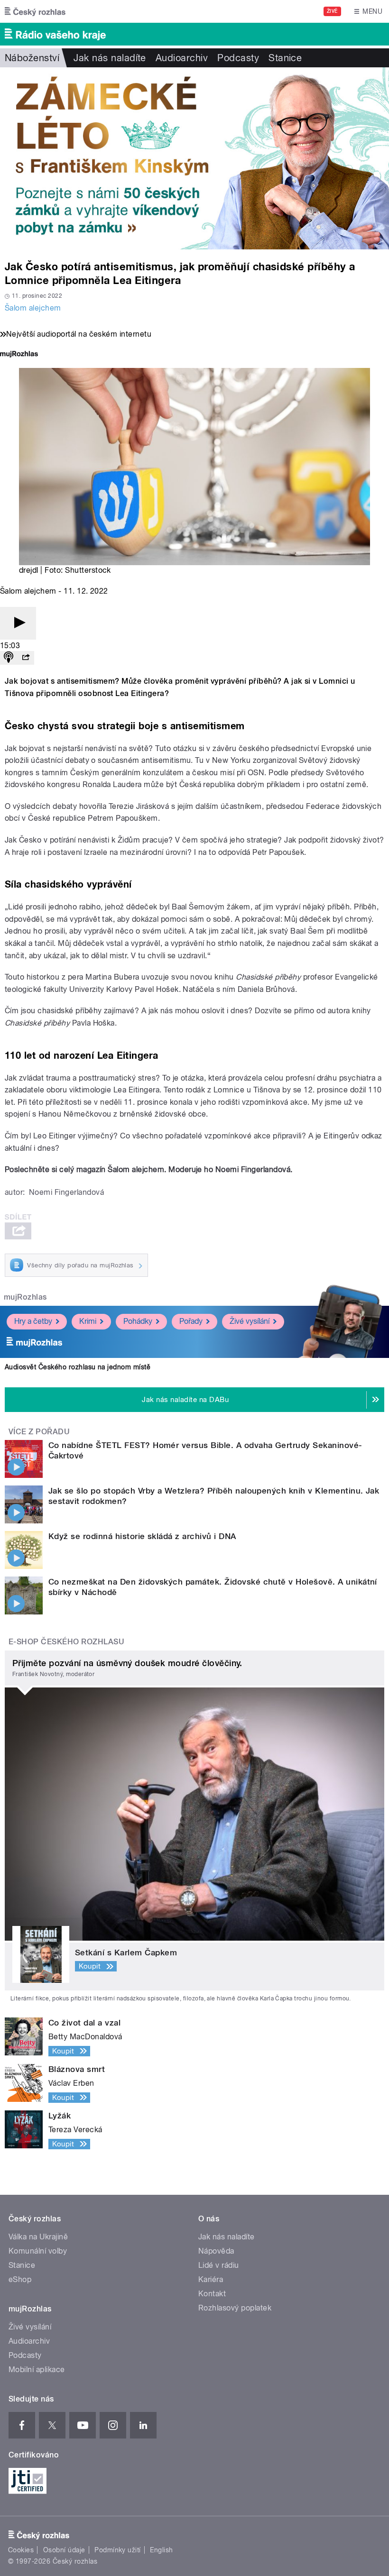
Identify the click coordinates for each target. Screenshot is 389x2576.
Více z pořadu (39, 1432)
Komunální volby (38, 2251)
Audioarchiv (182, 58)
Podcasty (238, 58)
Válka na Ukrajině (38, 2237)
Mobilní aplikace (37, 2370)
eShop (20, 2279)
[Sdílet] (26, 658)
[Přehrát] (18, 623)
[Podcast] (9, 658)
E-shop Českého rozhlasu (66, 1642)
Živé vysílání (250, 1321)
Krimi (88, 1321)
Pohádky (138, 1321)
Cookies (21, 2550)
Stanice (285, 58)
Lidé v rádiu (219, 2265)
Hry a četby (33, 1321)
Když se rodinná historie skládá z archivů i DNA (142, 1536)
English (161, 2550)
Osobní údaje (64, 2550)
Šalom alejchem (33, 308)
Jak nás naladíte (110, 58)
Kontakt (212, 2294)
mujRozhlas (25, 1297)
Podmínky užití (118, 2550)
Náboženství (32, 58)
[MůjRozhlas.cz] (19, 355)
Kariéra (211, 2279)
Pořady (191, 1321)
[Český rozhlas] (35, 11)
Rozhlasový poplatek (235, 2308)
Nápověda (216, 2251)
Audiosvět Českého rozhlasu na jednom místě (78, 1367)
